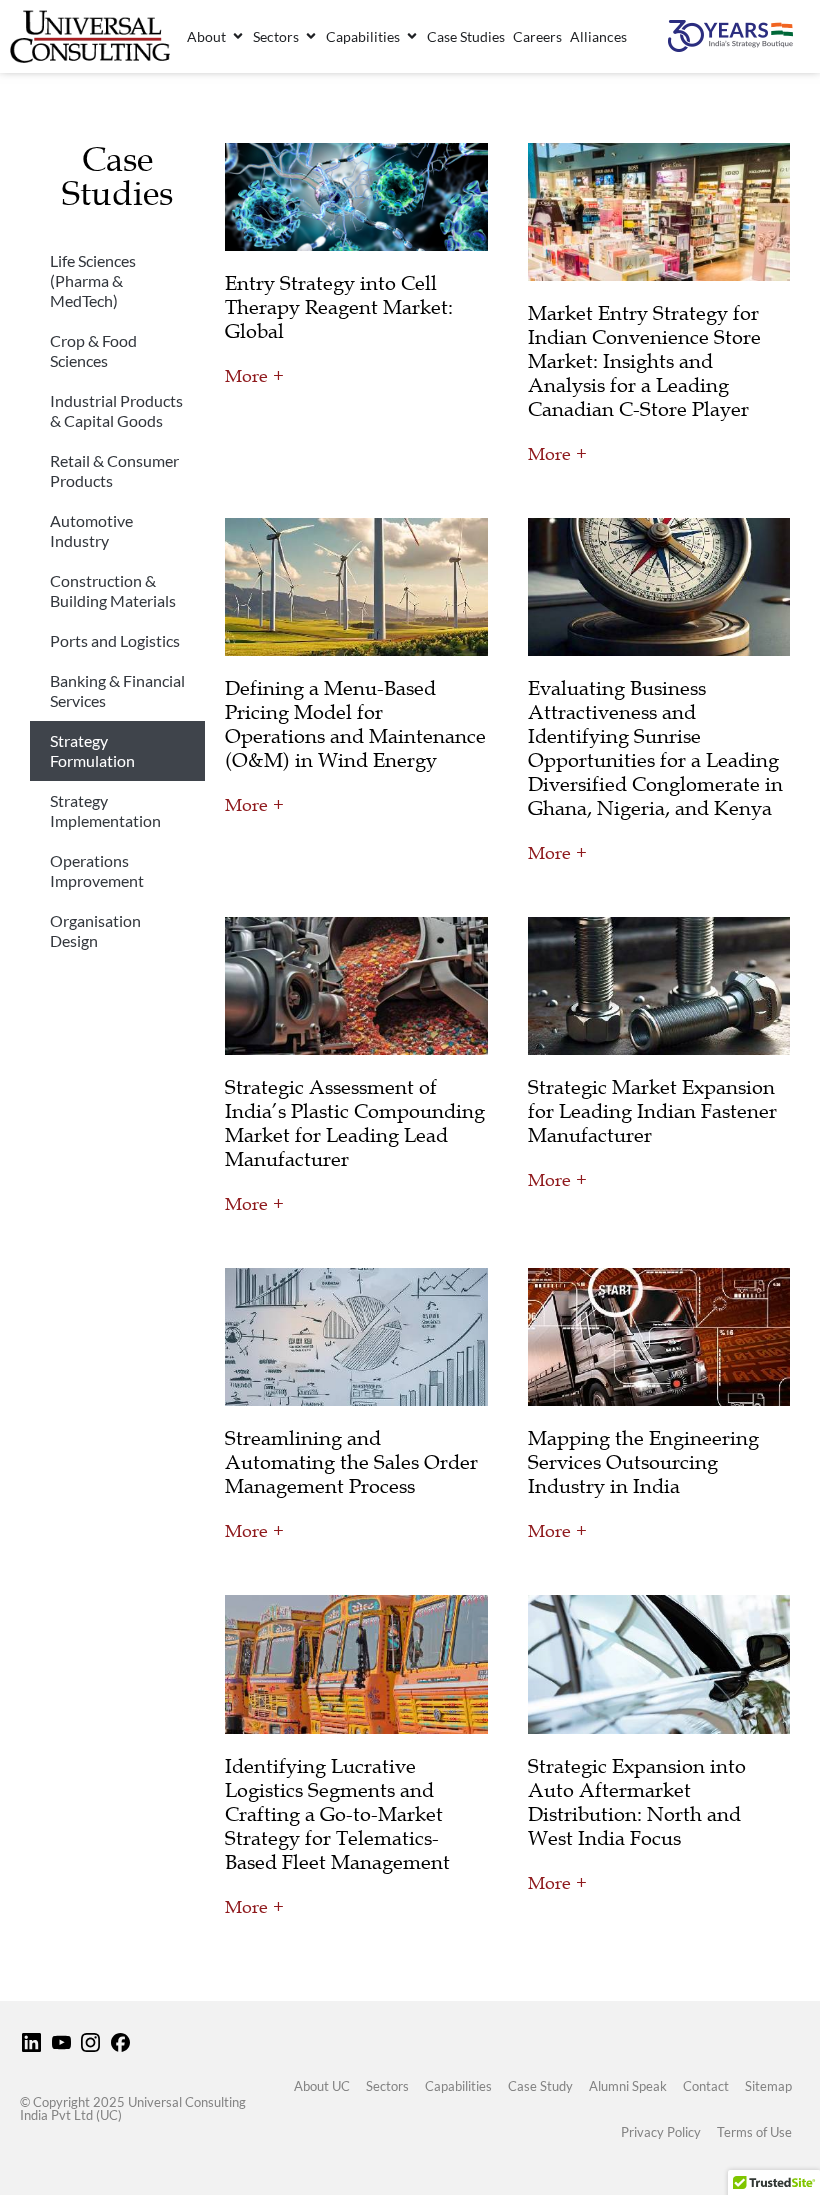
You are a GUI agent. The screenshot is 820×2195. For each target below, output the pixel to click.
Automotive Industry (91, 530)
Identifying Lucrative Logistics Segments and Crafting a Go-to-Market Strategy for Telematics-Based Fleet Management (337, 1814)
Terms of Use (754, 2132)
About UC (322, 2086)
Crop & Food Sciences (93, 350)
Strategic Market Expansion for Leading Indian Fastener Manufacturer (652, 1111)
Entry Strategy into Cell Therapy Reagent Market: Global (339, 307)
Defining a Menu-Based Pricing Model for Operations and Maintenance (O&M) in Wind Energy (355, 724)
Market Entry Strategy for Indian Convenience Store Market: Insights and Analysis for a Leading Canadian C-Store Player (644, 361)
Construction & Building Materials (113, 590)
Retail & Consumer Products (114, 470)
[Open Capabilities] (412, 36)
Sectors (387, 2086)
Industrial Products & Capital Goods (116, 410)
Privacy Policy (661, 2132)
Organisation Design (95, 930)
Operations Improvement (97, 870)
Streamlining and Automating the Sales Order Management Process (351, 1462)
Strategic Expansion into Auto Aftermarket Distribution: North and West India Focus (637, 1802)
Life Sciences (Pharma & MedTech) (93, 280)
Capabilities (458, 2086)
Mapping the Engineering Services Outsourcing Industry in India (643, 1462)
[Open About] (238, 36)
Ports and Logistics (115, 640)
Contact (706, 2086)
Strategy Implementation (105, 810)
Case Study (540, 2086)
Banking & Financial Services (117, 690)
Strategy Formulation (92, 750)
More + (254, 376)
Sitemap (768, 2086)
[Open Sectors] (311, 36)
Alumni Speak (628, 2086)
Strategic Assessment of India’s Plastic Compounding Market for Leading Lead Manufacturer (355, 1123)
